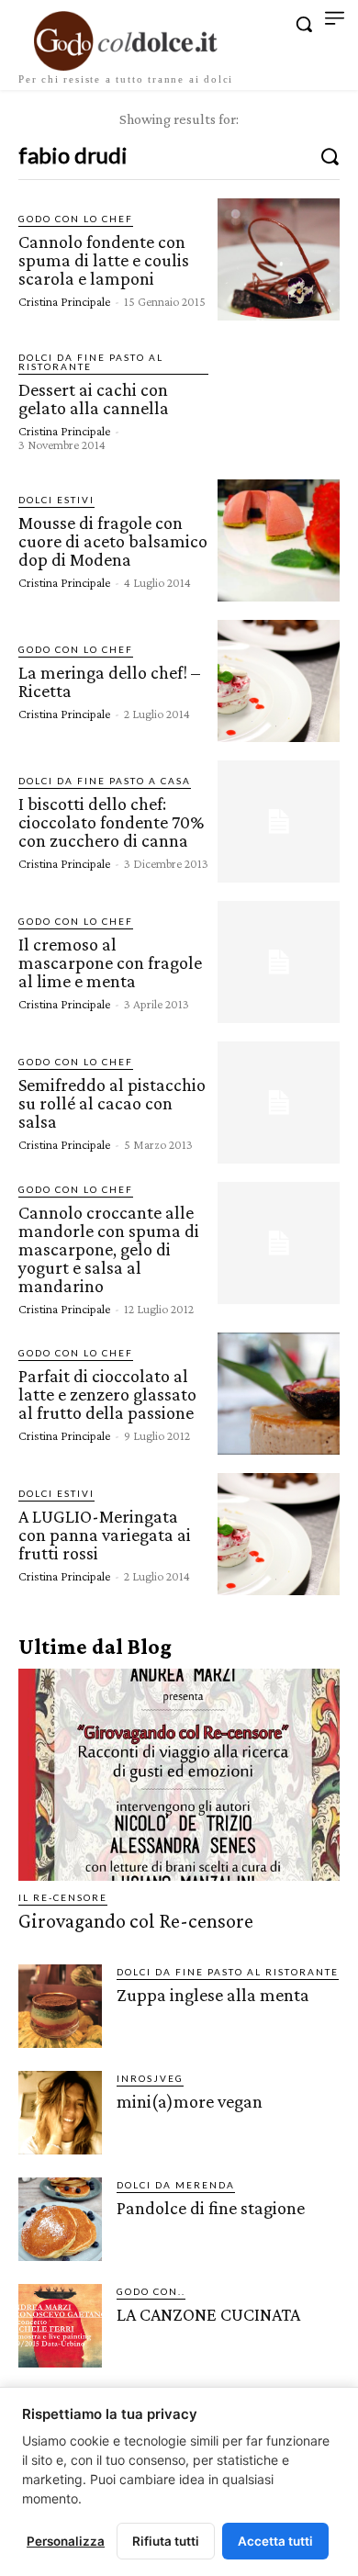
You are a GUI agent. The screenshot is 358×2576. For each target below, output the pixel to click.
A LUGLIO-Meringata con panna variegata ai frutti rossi (105, 1535)
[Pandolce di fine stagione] (60, 2219)
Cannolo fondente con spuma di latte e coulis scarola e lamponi (104, 260)
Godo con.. (151, 2291)
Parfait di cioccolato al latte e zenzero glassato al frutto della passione (107, 1394)
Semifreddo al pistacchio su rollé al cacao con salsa (112, 1103)
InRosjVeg (150, 2078)
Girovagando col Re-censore (136, 1921)
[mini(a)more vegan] (60, 2113)
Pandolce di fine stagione (211, 2208)
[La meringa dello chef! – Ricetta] (279, 681)
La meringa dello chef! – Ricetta (109, 681)
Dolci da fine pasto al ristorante (91, 362)
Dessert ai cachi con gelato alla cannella (94, 399)
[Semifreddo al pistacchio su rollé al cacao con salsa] (279, 1102)
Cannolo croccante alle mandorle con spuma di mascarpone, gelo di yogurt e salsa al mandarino (109, 1249)
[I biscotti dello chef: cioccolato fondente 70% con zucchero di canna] (279, 821)
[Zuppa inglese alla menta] (60, 2006)
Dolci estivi (56, 500)
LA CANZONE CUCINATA (208, 2314)
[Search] (330, 155)
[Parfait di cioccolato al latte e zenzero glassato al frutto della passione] (279, 1394)
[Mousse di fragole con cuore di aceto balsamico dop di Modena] (279, 540)
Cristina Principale (64, 301)
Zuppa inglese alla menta (213, 1995)
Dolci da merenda (176, 2185)
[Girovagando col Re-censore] (179, 1775)
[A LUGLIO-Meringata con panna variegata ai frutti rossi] (279, 1534)
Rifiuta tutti (166, 2541)
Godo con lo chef (76, 219)
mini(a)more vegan (190, 2101)
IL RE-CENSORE (63, 1897)
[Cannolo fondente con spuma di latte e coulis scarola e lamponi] (279, 259)
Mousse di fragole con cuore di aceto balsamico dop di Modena (113, 541)
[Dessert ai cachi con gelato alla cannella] (279, 400)
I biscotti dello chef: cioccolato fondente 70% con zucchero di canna (111, 822)
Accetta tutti (275, 2541)
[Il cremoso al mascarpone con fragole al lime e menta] (279, 962)
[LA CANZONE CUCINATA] (60, 2326)
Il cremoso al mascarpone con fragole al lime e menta (110, 962)
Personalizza (66, 2541)
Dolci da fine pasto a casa (105, 781)
